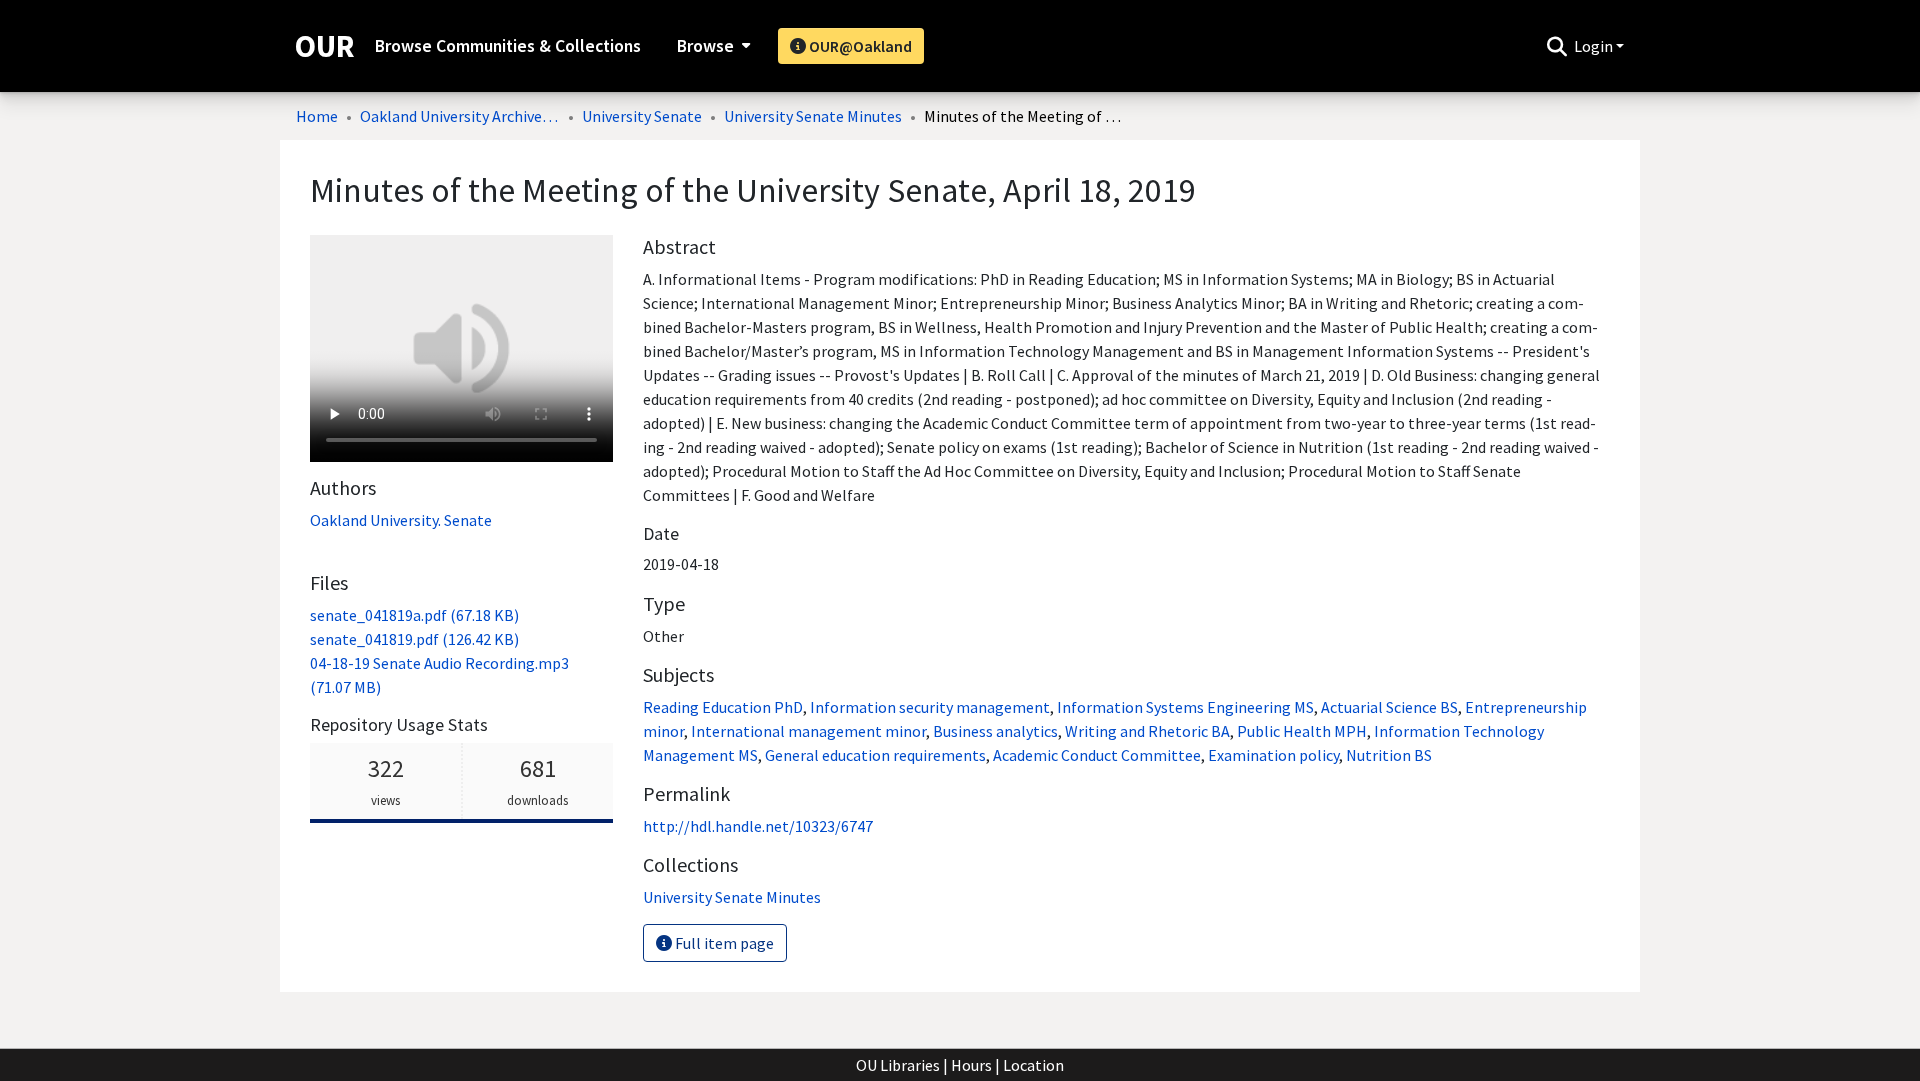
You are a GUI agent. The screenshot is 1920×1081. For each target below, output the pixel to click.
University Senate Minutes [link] (813, 116)
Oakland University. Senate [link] (401, 520)
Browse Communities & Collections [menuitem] (508, 46)
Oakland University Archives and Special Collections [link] (460, 116)
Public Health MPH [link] (1302, 731)
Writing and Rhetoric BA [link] (1147, 731)
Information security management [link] (930, 707)
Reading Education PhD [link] (723, 707)
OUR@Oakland (859, 46)
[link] (414, 615)
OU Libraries (898, 1065)
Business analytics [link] (995, 731)
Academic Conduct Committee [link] (1097, 755)
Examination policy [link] (1273, 755)
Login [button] (1595, 46)
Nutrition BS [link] (1389, 755)
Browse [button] (705, 46)
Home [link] (317, 116)
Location (1033, 1065)
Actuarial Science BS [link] (1389, 707)
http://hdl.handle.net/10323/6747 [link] (758, 826)
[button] (1556, 46)
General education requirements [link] (875, 755)
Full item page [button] (723, 943)
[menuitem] (711, 46)
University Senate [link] (642, 116)
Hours (971, 1065)
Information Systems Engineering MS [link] (1185, 707)
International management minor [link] (808, 731)
